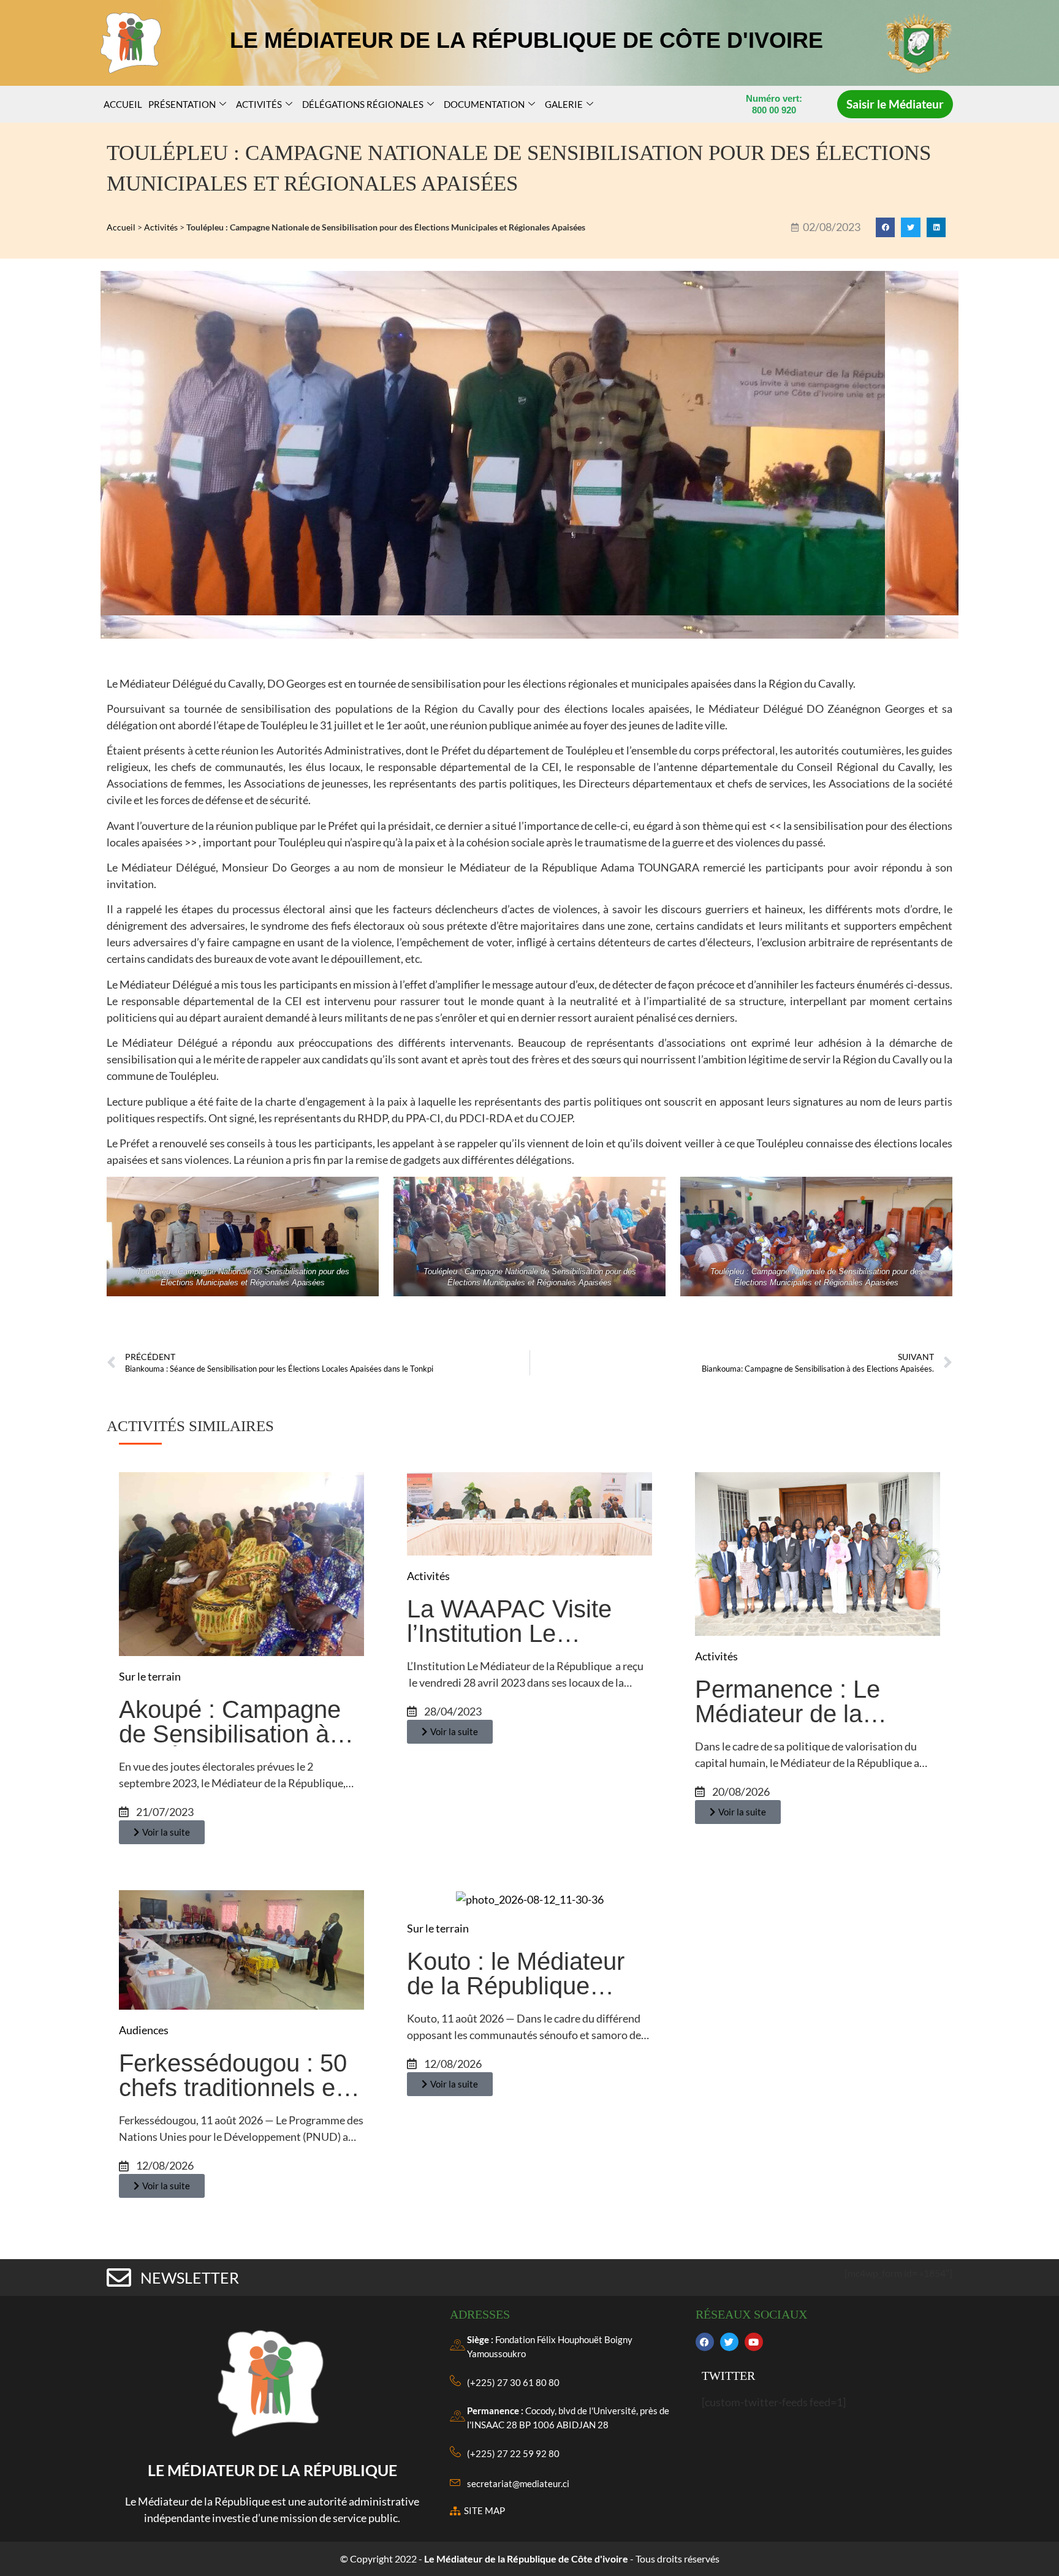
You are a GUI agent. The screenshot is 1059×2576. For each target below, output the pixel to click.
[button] (886, 227)
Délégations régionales (363, 104)
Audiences (144, 2030)
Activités (259, 104)
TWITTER (728, 2376)
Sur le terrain (150, 1676)
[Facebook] (705, 2342)
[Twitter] (729, 2342)
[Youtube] (754, 2342)
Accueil (123, 104)
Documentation (484, 104)
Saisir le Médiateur (895, 104)
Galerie (564, 104)
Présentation (182, 104)
